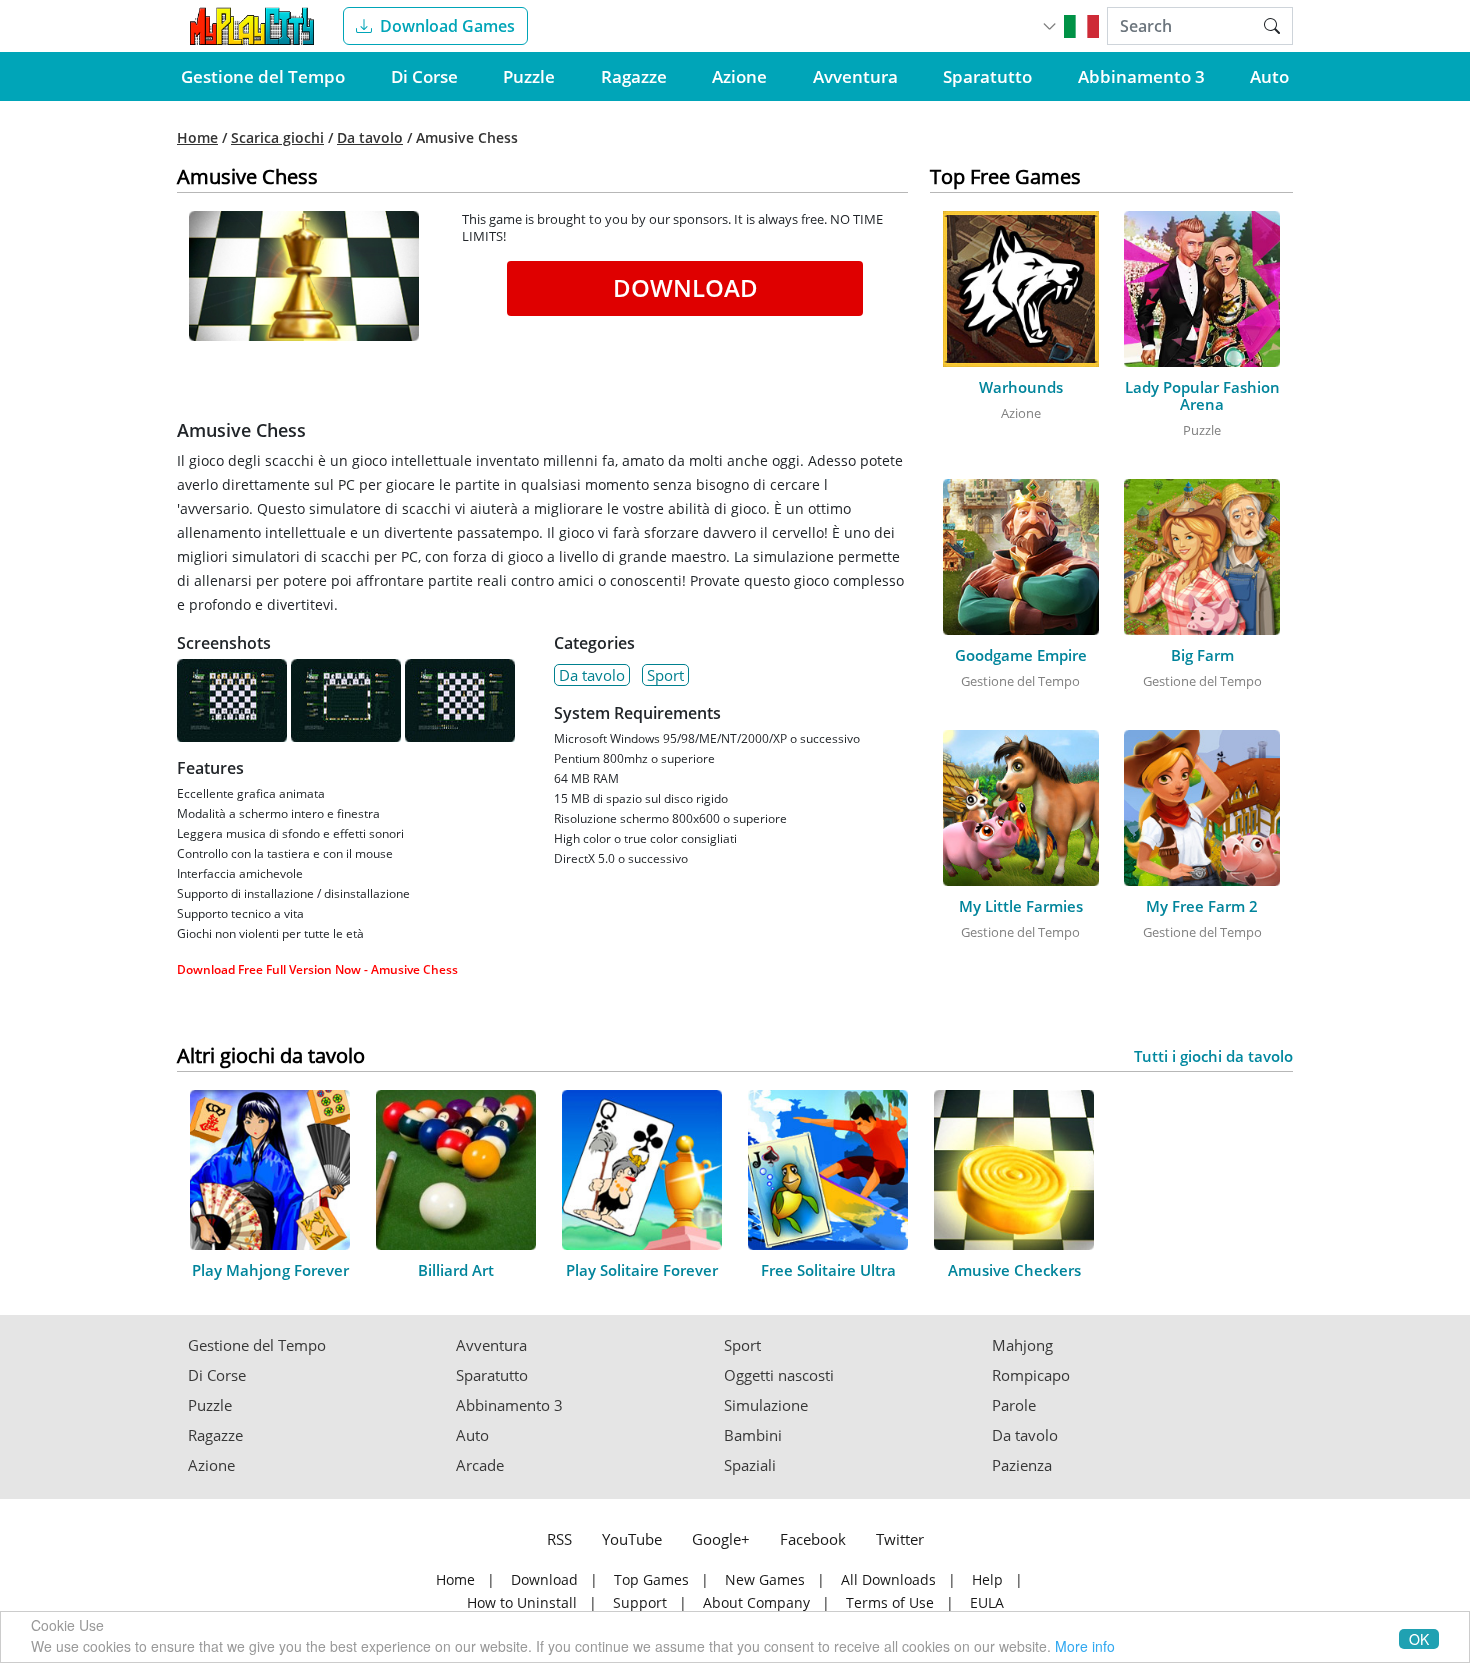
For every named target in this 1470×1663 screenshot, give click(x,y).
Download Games (447, 26)
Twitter (900, 1539)
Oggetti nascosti (779, 1375)
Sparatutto (987, 76)
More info (1085, 1646)
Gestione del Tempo (263, 76)
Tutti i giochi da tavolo (1213, 1056)
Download (685, 287)
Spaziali (750, 1465)
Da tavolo (370, 138)
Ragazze (634, 76)
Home (197, 138)
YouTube (632, 1539)
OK (1419, 1639)
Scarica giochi (277, 138)
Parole (1014, 1405)
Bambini (753, 1435)
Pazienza (1022, 1465)
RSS (559, 1539)
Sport (665, 675)
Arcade (480, 1465)
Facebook (813, 1539)
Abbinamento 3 (1141, 76)
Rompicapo (1031, 1375)
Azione (739, 76)
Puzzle (529, 76)
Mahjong (1022, 1345)
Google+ (721, 1539)
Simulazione (766, 1405)
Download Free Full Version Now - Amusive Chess (317, 969)
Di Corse (424, 76)
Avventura (855, 76)
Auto (1269, 76)
